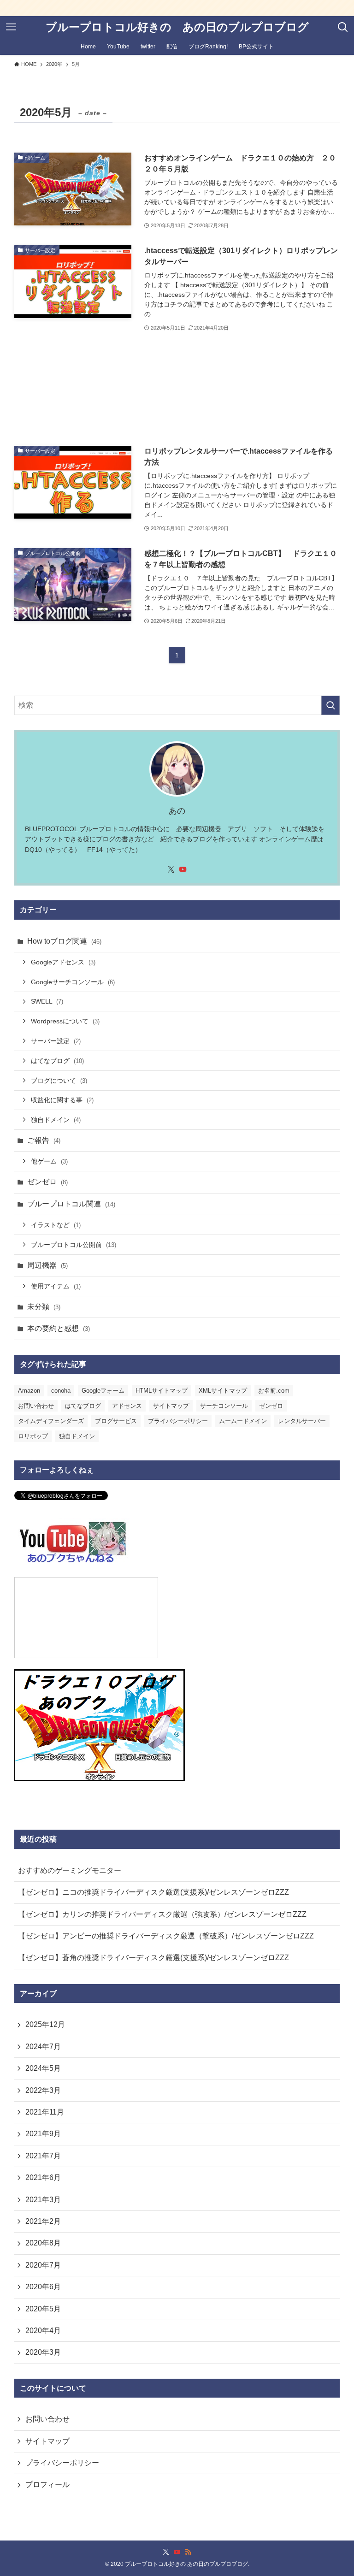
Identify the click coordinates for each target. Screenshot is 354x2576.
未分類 (44, 1307)
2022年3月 (43, 2090)
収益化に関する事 (62, 1100)
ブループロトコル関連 (71, 1204)
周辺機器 (47, 1265)
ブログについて (59, 1081)
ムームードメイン (243, 1421)
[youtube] (183, 869)
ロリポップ (33, 1436)
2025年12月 (45, 2024)
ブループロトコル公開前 (74, 1245)
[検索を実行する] (330, 705)
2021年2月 (43, 2221)
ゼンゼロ (47, 1182)
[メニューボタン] (11, 27)
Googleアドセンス (63, 962)
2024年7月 (43, 2047)
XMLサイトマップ (223, 1391)
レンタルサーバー (302, 1421)
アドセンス (127, 1406)
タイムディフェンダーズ (51, 1421)
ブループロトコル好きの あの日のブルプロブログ (177, 27)
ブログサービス (116, 1421)
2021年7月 (43, 2156)
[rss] (188, 2552)
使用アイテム (56, 1286)
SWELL (47, 1001)
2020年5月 (43, 2309)
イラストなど (56, 1225)
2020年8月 (43, 2243)
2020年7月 (43, 2265)
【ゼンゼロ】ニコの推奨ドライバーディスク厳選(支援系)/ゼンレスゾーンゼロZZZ (153, 1892)
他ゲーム (49, 1161)
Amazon (29, 1391)
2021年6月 (43, 2177)
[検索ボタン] (343, 27)
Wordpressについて (65, 1021)
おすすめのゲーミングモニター (70, 1870)
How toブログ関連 (64, 941)
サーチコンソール (224, 1406)
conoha (61, 1391)
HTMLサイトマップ (162, 1391)
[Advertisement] (177, 389)
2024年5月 (43, 2068)
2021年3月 (43, 2200)
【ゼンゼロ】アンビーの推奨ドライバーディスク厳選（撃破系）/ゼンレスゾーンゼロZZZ (166, 1936)
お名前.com (274, 1391)
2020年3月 (43, 2352)
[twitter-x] (171, 869)
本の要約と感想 (59, 1328)
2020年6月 (43, 2287)
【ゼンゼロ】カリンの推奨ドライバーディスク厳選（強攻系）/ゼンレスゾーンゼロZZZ (162, 1914)
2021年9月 (43, 2134)
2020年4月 (43, 2331)
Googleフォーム (103, 1391)
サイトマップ (171, 1406)
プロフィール (47, 2484)
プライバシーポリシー (178, 1421)
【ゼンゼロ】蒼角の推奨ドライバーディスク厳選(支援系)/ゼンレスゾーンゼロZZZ (153, 1958)
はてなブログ (57, 1061)
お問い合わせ (36, 1406)
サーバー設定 (56, 1041)
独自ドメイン (56, 1120)
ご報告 (44, 1140)
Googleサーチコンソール (73, 982)
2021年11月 (45, 2112)
